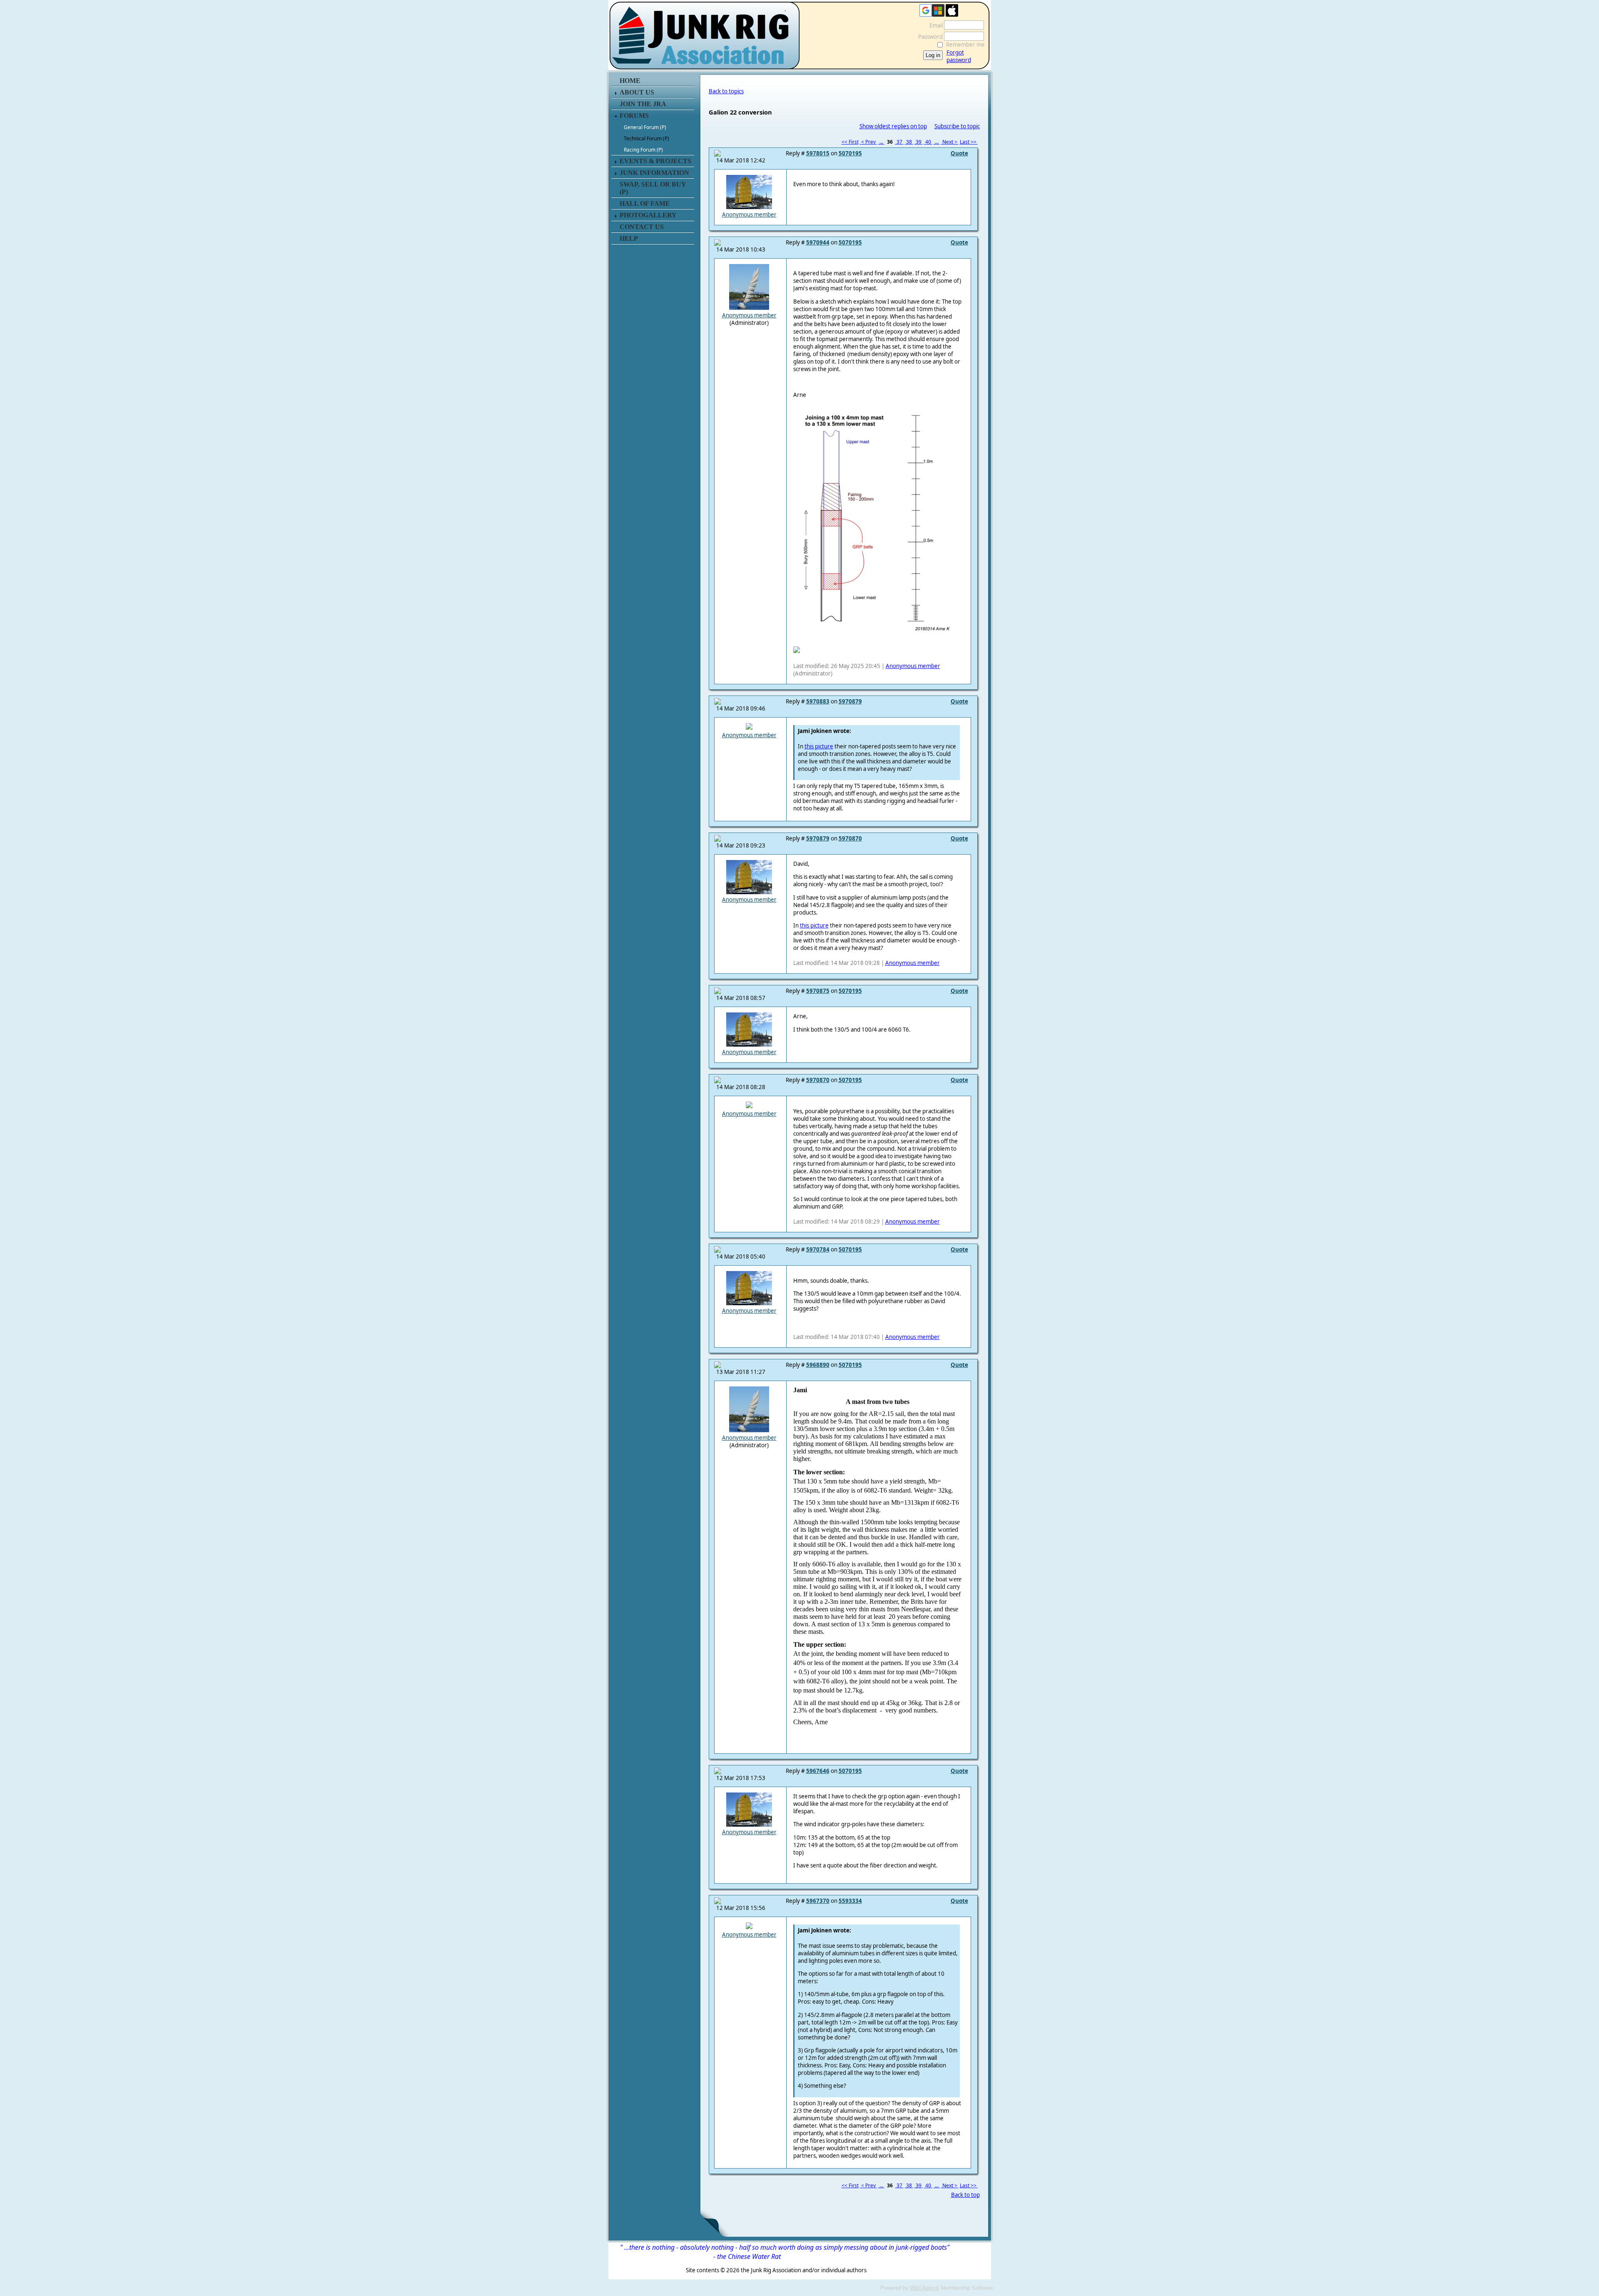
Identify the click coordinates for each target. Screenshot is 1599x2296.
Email (934, 25)
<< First (850, 142)
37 (899, 142)
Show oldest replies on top (893, 126)
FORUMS (634, 116)
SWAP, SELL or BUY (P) (653, 188)
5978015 (818, 153)
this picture (819, 746)
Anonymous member (749, 214)
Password (928, 37)
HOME (630, 81)
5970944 (818, 242)
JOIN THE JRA (643, 104)
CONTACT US (642, 227)
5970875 (818, 991)
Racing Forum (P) (643, 150)
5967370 (818, 1901)
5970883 (818, 701)
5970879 (850, 701)
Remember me (965, 45)
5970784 (818, 1249)
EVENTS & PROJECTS (655, 161)
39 (919, 142)
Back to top (965, 2195)
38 (909, 142)
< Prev (868, 142)
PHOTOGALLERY (648, 215)
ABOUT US (637, 92)
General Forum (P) (645, 127)
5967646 (818, 1771)
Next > (950, 142)
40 (928, 142)
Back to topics (726, 91)
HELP (629, 238)
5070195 (850, 153)
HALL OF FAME (645, 203)
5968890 (818, 1365)
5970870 (850, 838)
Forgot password (959, 56)
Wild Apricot (925, 2288)
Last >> (969, 142)
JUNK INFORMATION (654, 173)
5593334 (850, 1901)
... (881, 142)
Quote (959, 153)
